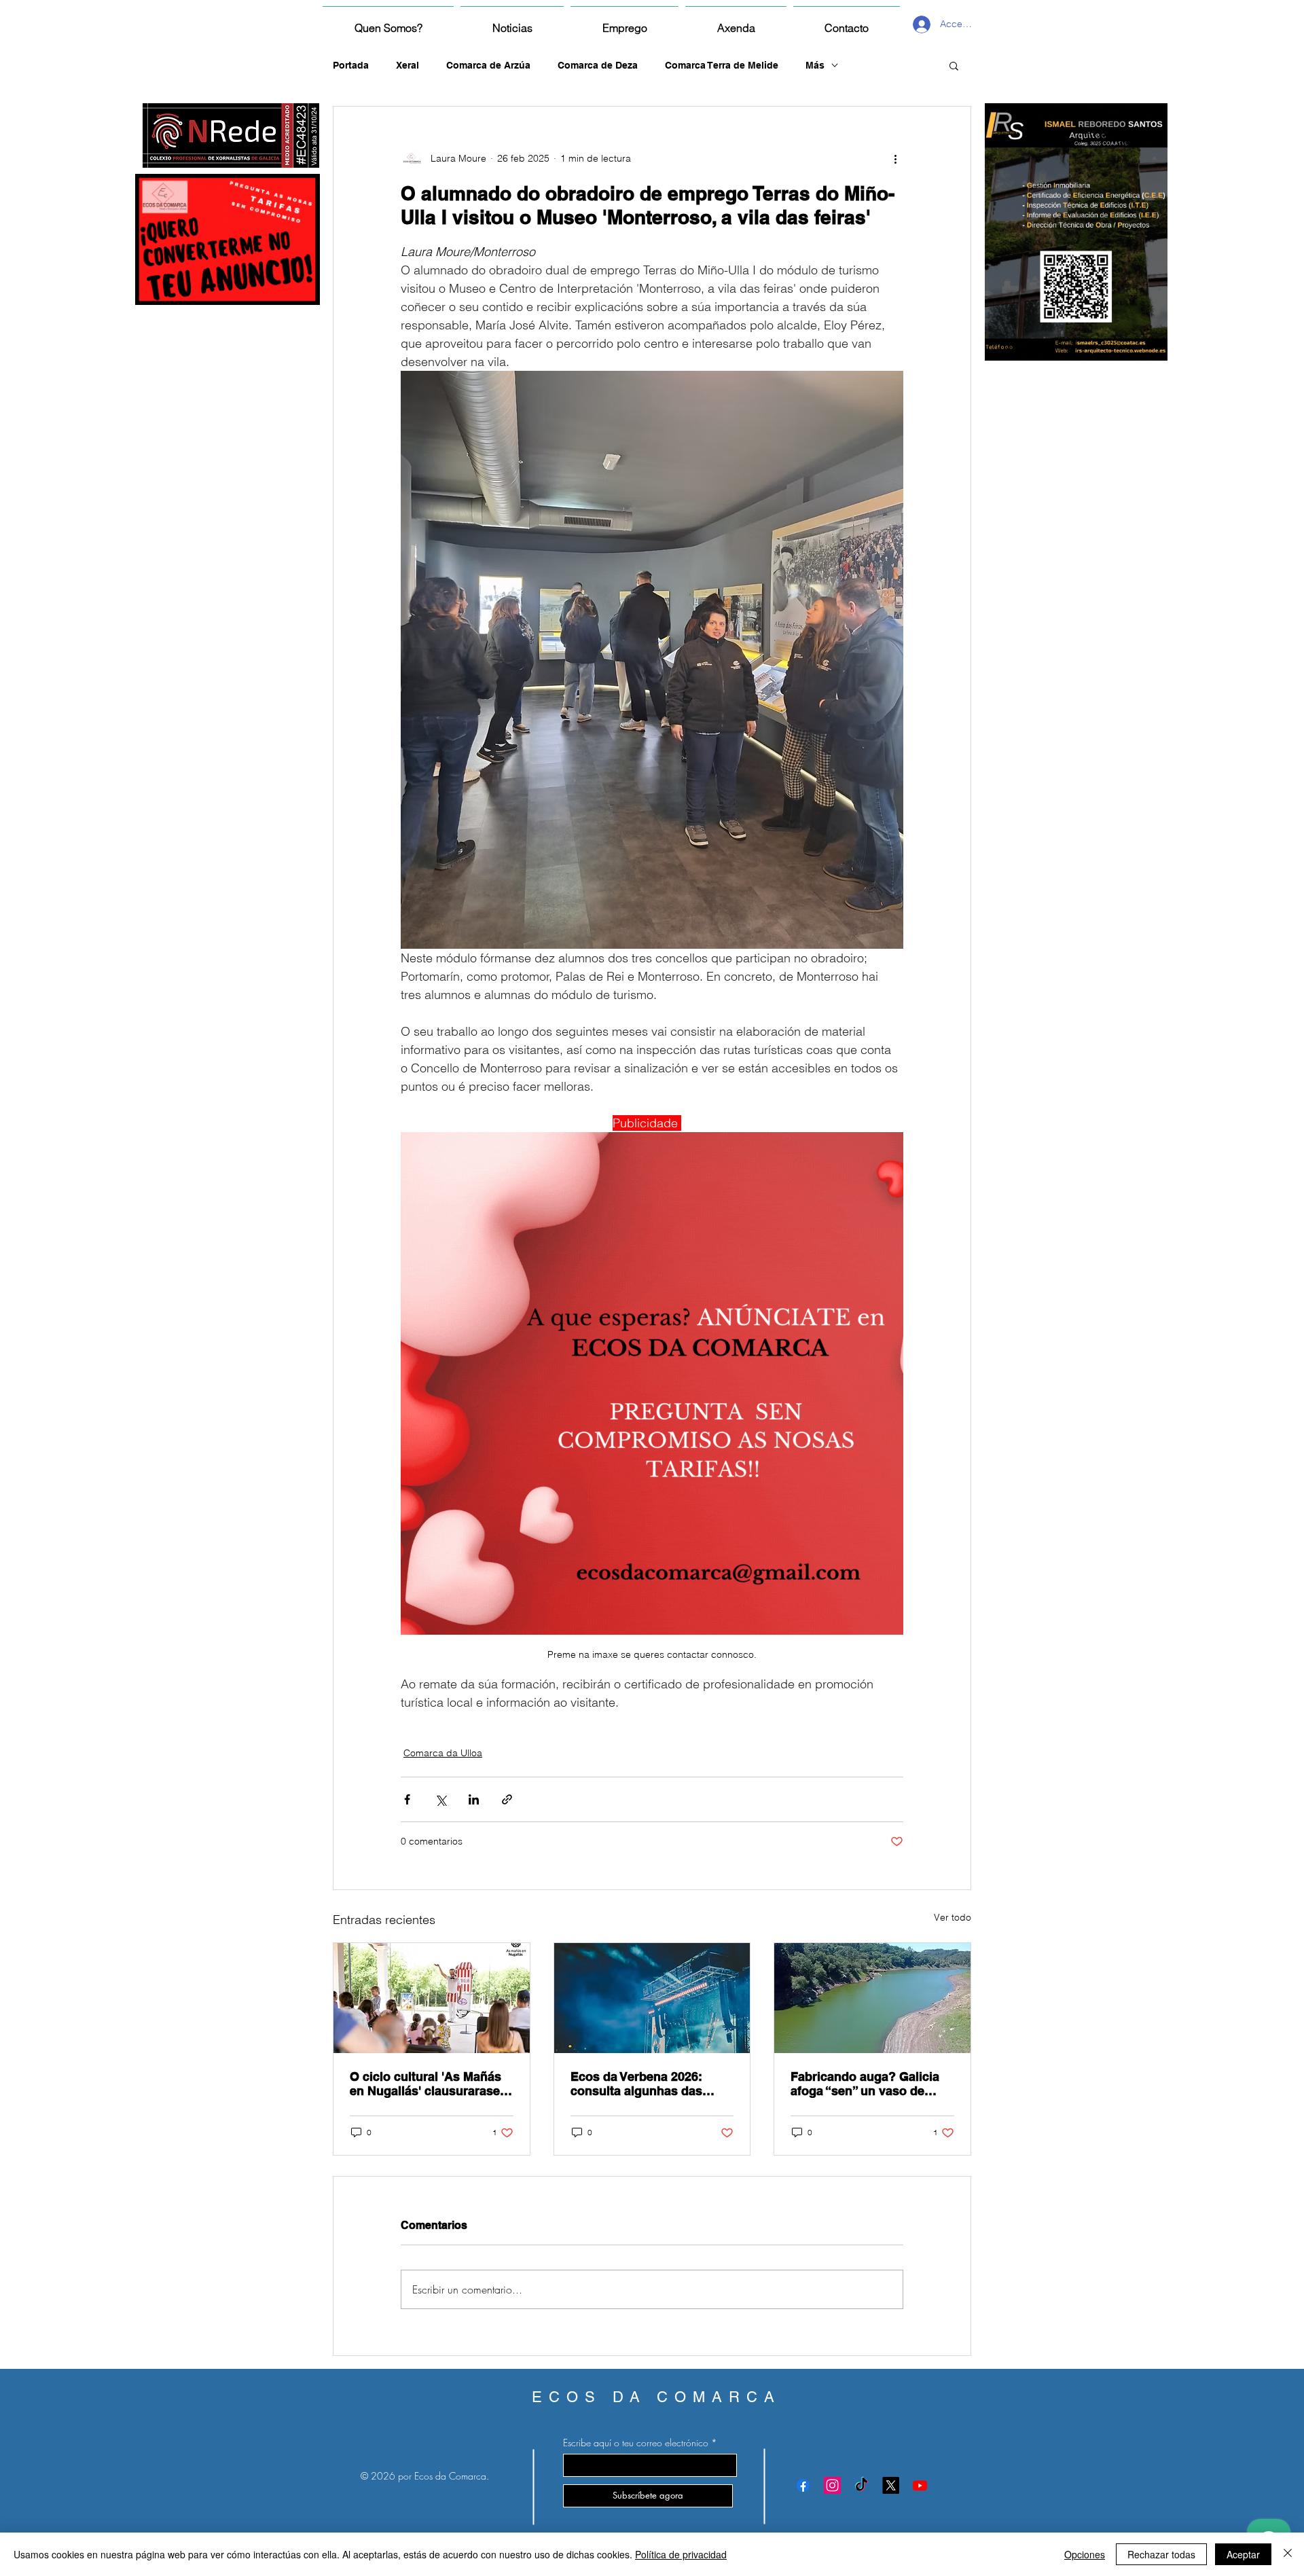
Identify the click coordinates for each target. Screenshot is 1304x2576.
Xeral (407, 65)
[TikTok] (862, 2485)
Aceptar (1243, 2554)
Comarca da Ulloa (443, 1753)
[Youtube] (920, 2485)
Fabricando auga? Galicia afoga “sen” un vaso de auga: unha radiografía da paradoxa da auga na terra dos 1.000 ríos (867, 2084)
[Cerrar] (1288, 2554)
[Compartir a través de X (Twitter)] (440, 1799)
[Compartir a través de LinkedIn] (474, 1799)
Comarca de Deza (598, 65)
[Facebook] (803, 2485)
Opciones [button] (1085, 2554)
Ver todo (953, 1917)
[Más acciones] (895, 158)
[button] (954, 65)
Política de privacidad (681, 2554)
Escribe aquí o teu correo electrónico (636, 2443)
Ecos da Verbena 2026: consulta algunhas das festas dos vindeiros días (644, 2084)
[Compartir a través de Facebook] (407, 1799)
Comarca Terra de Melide (722, 65)
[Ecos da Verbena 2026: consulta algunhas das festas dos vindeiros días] (652, 1998)
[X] (891, 2485)
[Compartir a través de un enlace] (507, 1799)
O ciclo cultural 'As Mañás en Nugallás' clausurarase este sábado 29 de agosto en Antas (425, 2084)
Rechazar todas (1161, 2554)
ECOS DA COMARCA (656, 2397)
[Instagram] (832, 2485)
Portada (351, 65)
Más (815, 65)
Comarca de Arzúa (488, 65)
